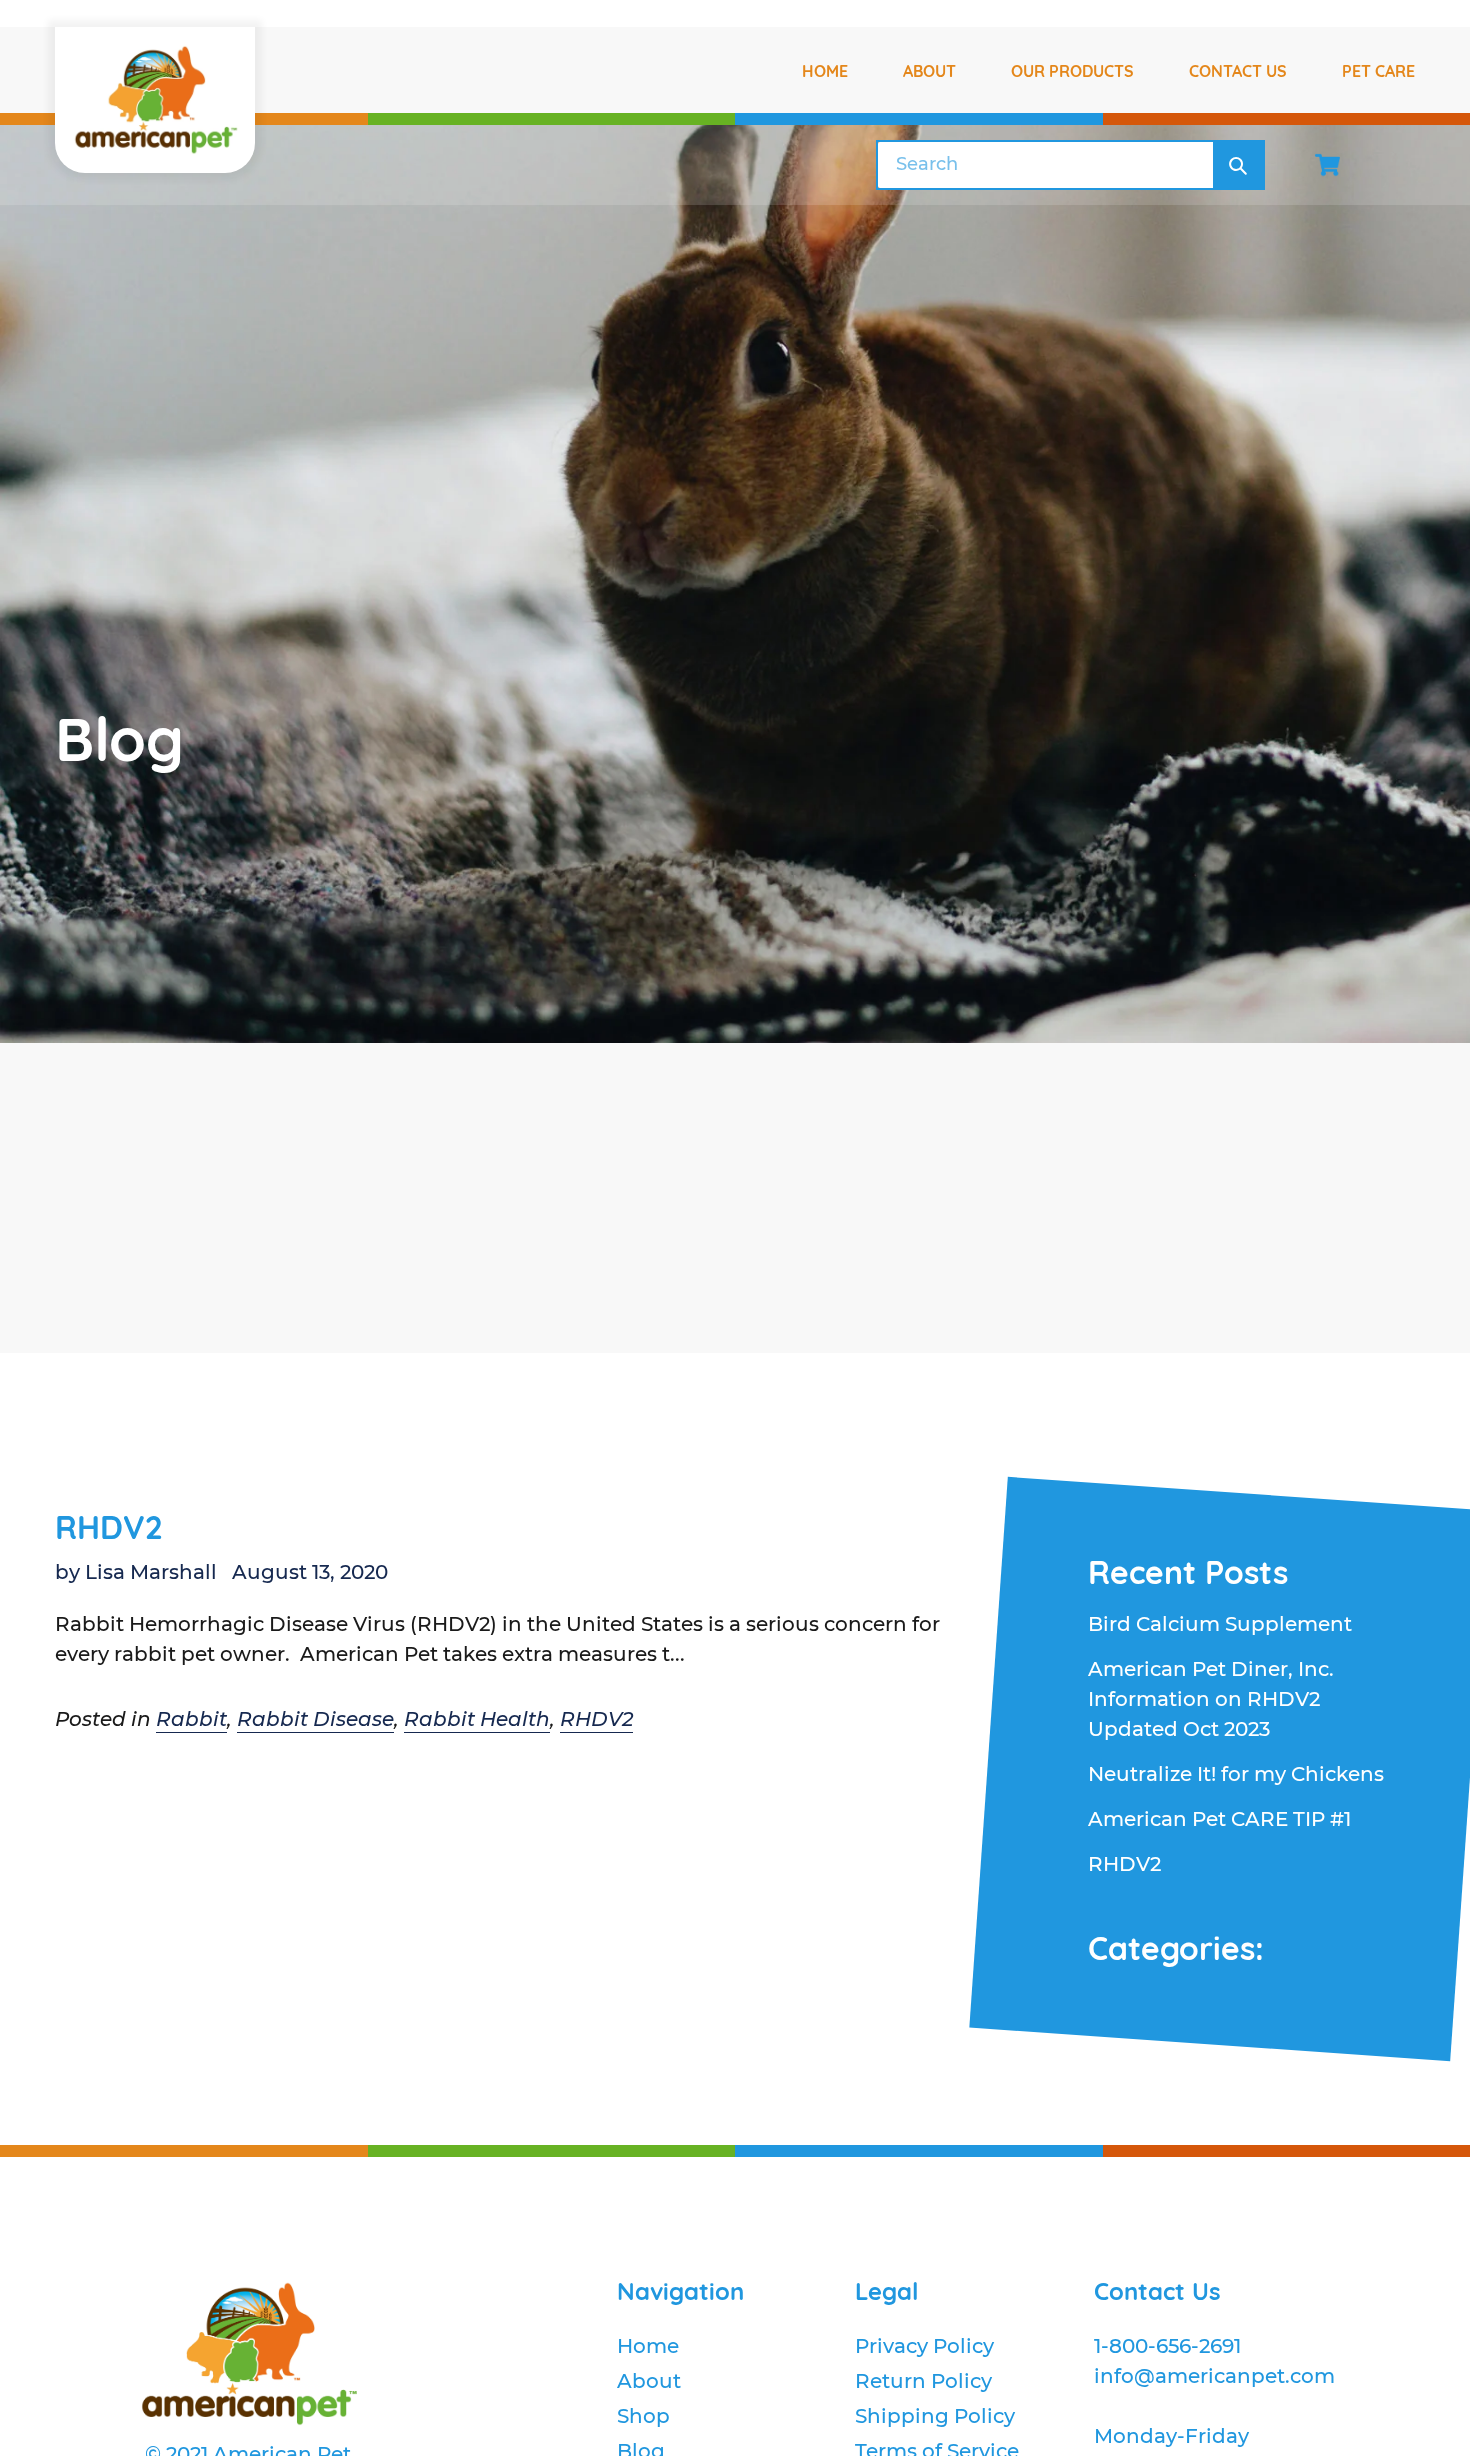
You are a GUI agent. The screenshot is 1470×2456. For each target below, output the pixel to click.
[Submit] (1238, 165)
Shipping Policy (935, 2416)
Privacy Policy (924, 2346)
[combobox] (1045, 165)
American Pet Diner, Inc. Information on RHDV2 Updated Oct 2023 (1211, 1699)
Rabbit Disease (315, 1719)
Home (648, 2346)
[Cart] (1327, 165)
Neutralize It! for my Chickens (1236, 1774)
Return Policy (923, 2381)
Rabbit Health (477, 1719)
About (649, 2381)
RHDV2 (108, 1527)
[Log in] (1402, 165)
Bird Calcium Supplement (1220, 1624)
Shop (643, 2416)
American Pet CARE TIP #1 (1219, 1819)
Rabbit (191, 1719)
